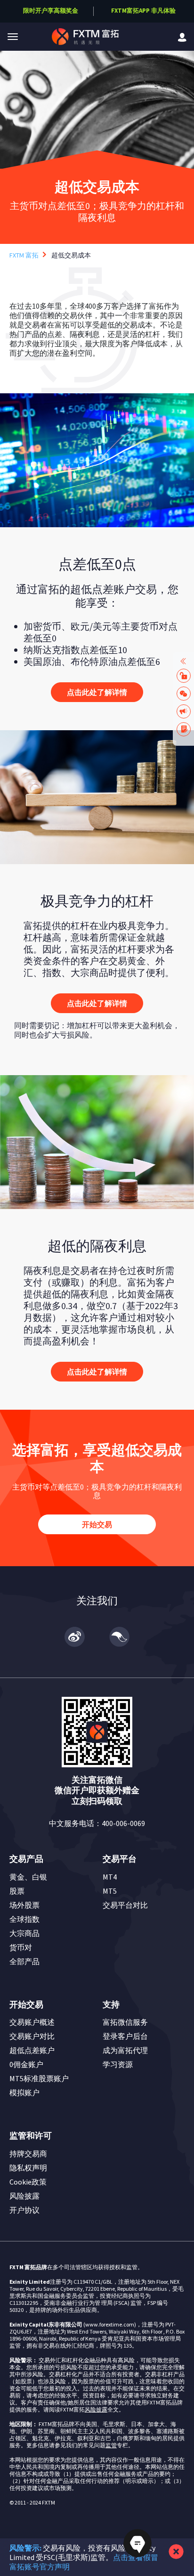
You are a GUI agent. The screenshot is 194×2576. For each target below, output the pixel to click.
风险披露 (24, 2196)
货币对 (21, 1947)
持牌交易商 (28, 2154)
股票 (17, 1891)
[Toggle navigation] (13, 37)
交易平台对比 (125, 1905)
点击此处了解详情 (97, 692)
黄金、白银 (28, 1877)
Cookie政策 (28, 2182)
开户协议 (24, 2210)
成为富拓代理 (125, 2050)
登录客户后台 (125, 2036)
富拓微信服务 (125, 2022)
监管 (111, 2445)
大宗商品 (24, 1933)
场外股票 (24, 1905)
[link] (182, 36)
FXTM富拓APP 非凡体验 (143, 11)
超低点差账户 (32, 2050)
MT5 (110, 1891)
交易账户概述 (32, 2022)
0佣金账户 (26, 2064)
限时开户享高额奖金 (51, 11)
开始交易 (97, 1524)
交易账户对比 (32, 2036)
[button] (13, 37)
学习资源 (118, 2064)
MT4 (110, 1877)
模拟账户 (24, 2092)
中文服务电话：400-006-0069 (97, 1823)
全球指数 (24, 1919)
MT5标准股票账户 (39, 2078)
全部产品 (24, 1961)
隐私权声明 (28, 2168)
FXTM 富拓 (24, 255)
